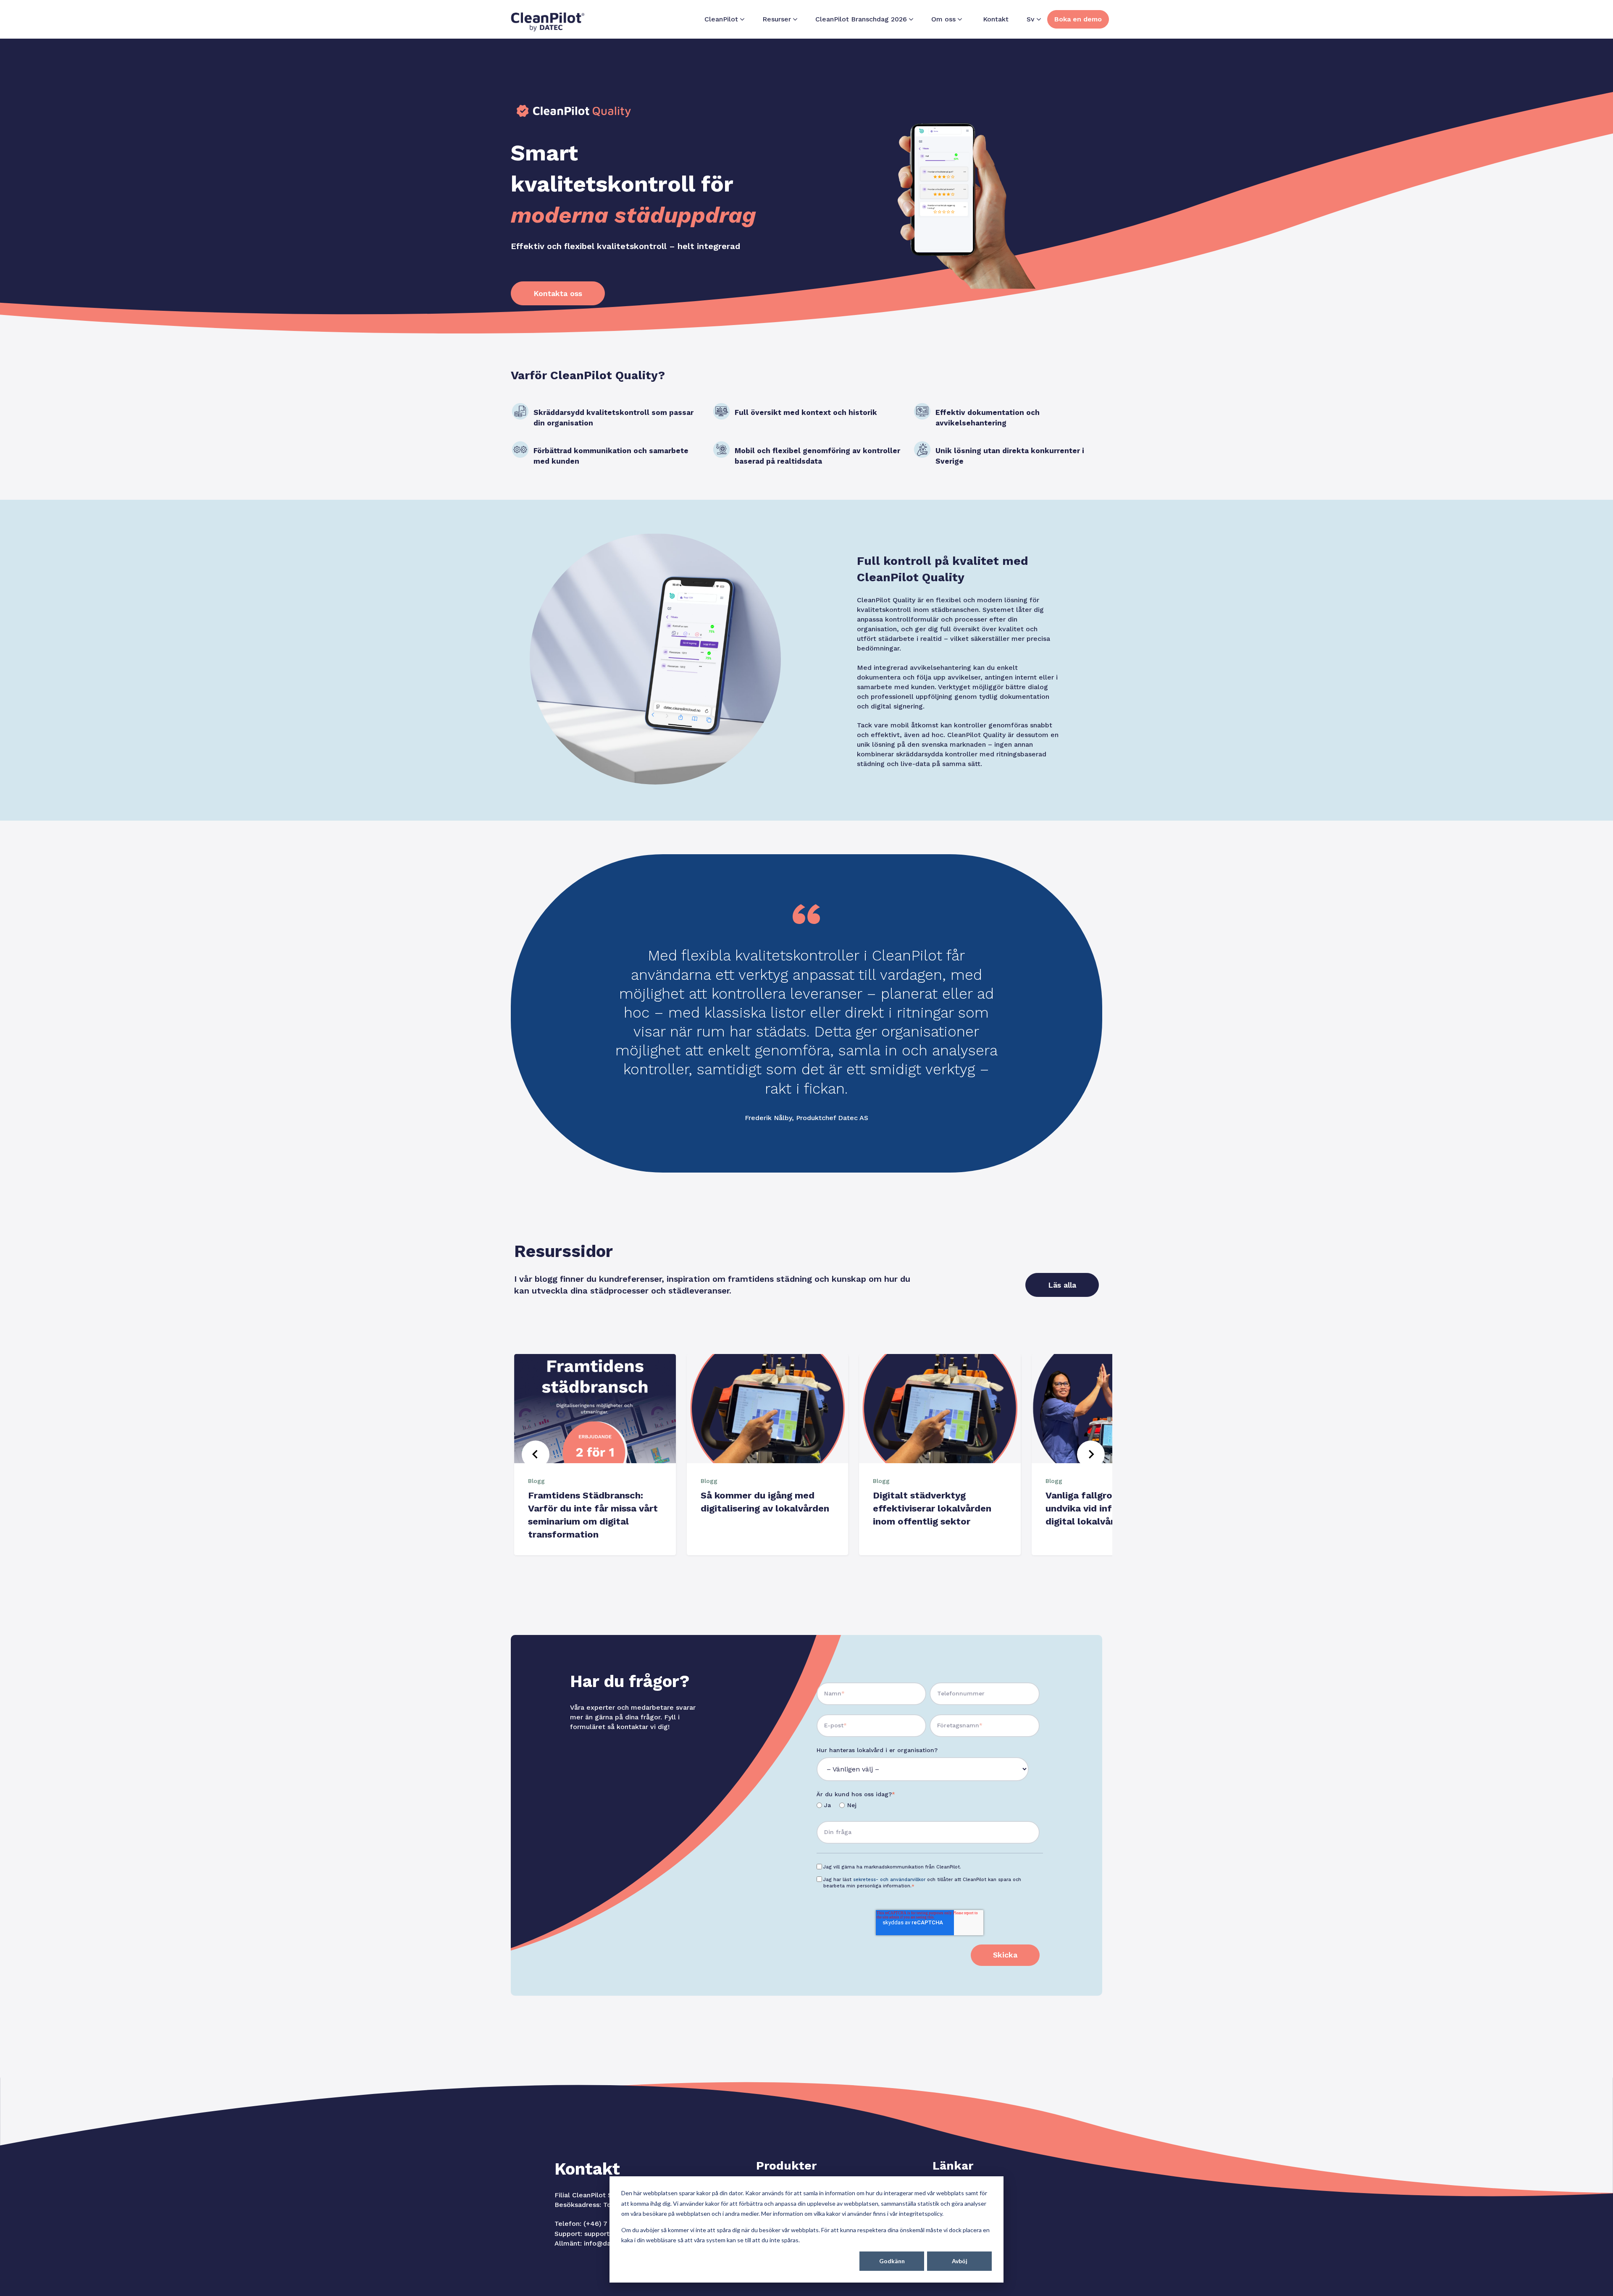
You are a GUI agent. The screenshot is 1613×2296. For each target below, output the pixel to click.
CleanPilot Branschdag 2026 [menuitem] (861, 19)
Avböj (960, 2261)
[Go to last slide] (536, 1454)
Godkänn (892, 2261)
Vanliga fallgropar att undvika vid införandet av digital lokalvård (1103, 1508)
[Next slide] (1091, 1454)
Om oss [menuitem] (943, 19)
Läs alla (1062, 1285)
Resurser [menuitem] (777, 19)
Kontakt (996, 19)
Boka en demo (1078, 19)
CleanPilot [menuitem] (721, 19)
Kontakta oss (558, 293)
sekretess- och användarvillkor (889, 1880)
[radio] (824, 1806)
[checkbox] (928, 1806)
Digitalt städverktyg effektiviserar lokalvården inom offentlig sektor (932, 1508)
